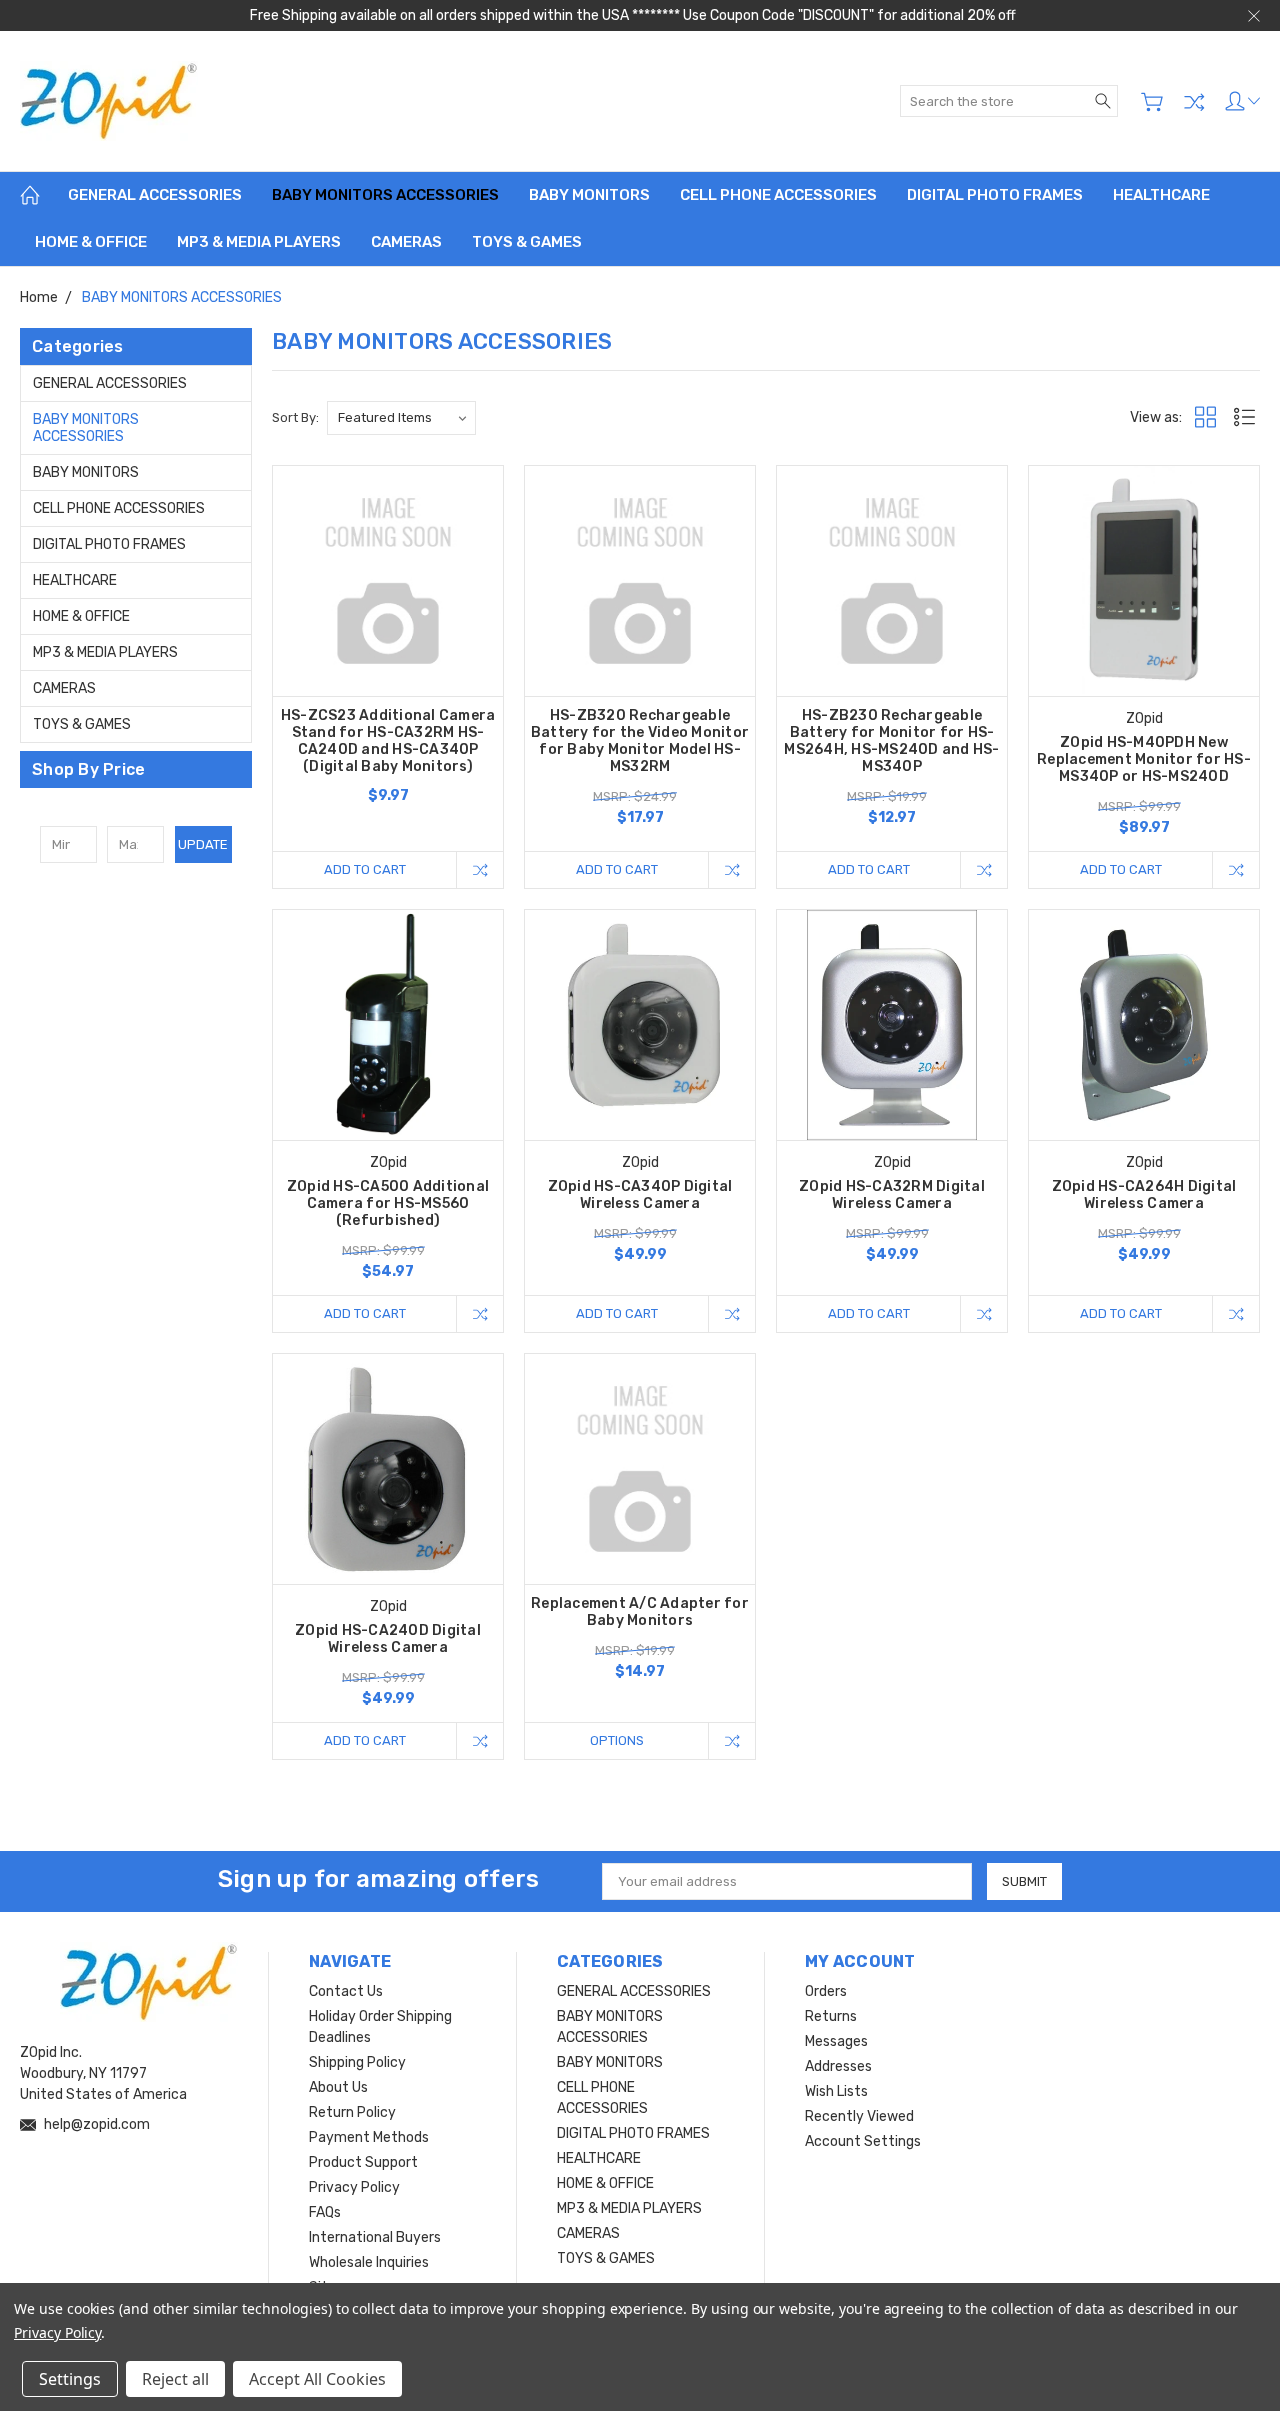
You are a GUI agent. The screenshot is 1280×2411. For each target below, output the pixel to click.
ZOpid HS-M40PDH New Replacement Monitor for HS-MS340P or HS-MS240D (1144, 759)
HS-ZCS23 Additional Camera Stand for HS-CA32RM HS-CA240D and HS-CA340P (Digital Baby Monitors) (388, 741)
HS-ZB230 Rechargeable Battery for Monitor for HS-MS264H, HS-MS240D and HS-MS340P (891, 741)
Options (617, 1740)
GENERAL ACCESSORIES (155, 195)
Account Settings (863, 2141)
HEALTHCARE (1161, 195)
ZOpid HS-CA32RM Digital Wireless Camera (892, 1195)
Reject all (175, 2379)
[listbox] (401, 418)
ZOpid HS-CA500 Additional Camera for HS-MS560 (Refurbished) (388, 1203)
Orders (826, 1991)
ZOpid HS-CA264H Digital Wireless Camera (1144, 1195)
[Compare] (1194, 102)
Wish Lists (836, 2091)
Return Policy (352, 2112)
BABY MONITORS (589, 195)
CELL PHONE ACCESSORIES (778, 195)
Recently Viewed (859, 2116)
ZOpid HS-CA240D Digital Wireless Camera (388, 1639)
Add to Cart (365, 869)
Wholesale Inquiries (369, 2262)
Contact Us (346, 1991)
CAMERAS (406, 242)
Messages (836, 2041)
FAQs (325, 2212)
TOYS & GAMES (527, 242)
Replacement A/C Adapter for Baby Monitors (640, 1612)
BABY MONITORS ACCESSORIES (385, 195)
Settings (70, 2379)
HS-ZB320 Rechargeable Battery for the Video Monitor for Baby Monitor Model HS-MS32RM (640, 741)
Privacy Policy (354, 2187)
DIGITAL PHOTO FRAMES (995, 195)
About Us (338, 2087)
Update (203, 844)
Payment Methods (369, 2137)
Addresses (838, 2066)
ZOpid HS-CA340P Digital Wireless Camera (640, 1195)
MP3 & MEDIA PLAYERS (259, 242)
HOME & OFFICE (91, 242)
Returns (831, 2016)
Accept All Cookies (317, 2379)
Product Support (363, 2162)
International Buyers (375, 2237)
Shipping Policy (357, 2062)
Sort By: (295, 417)
